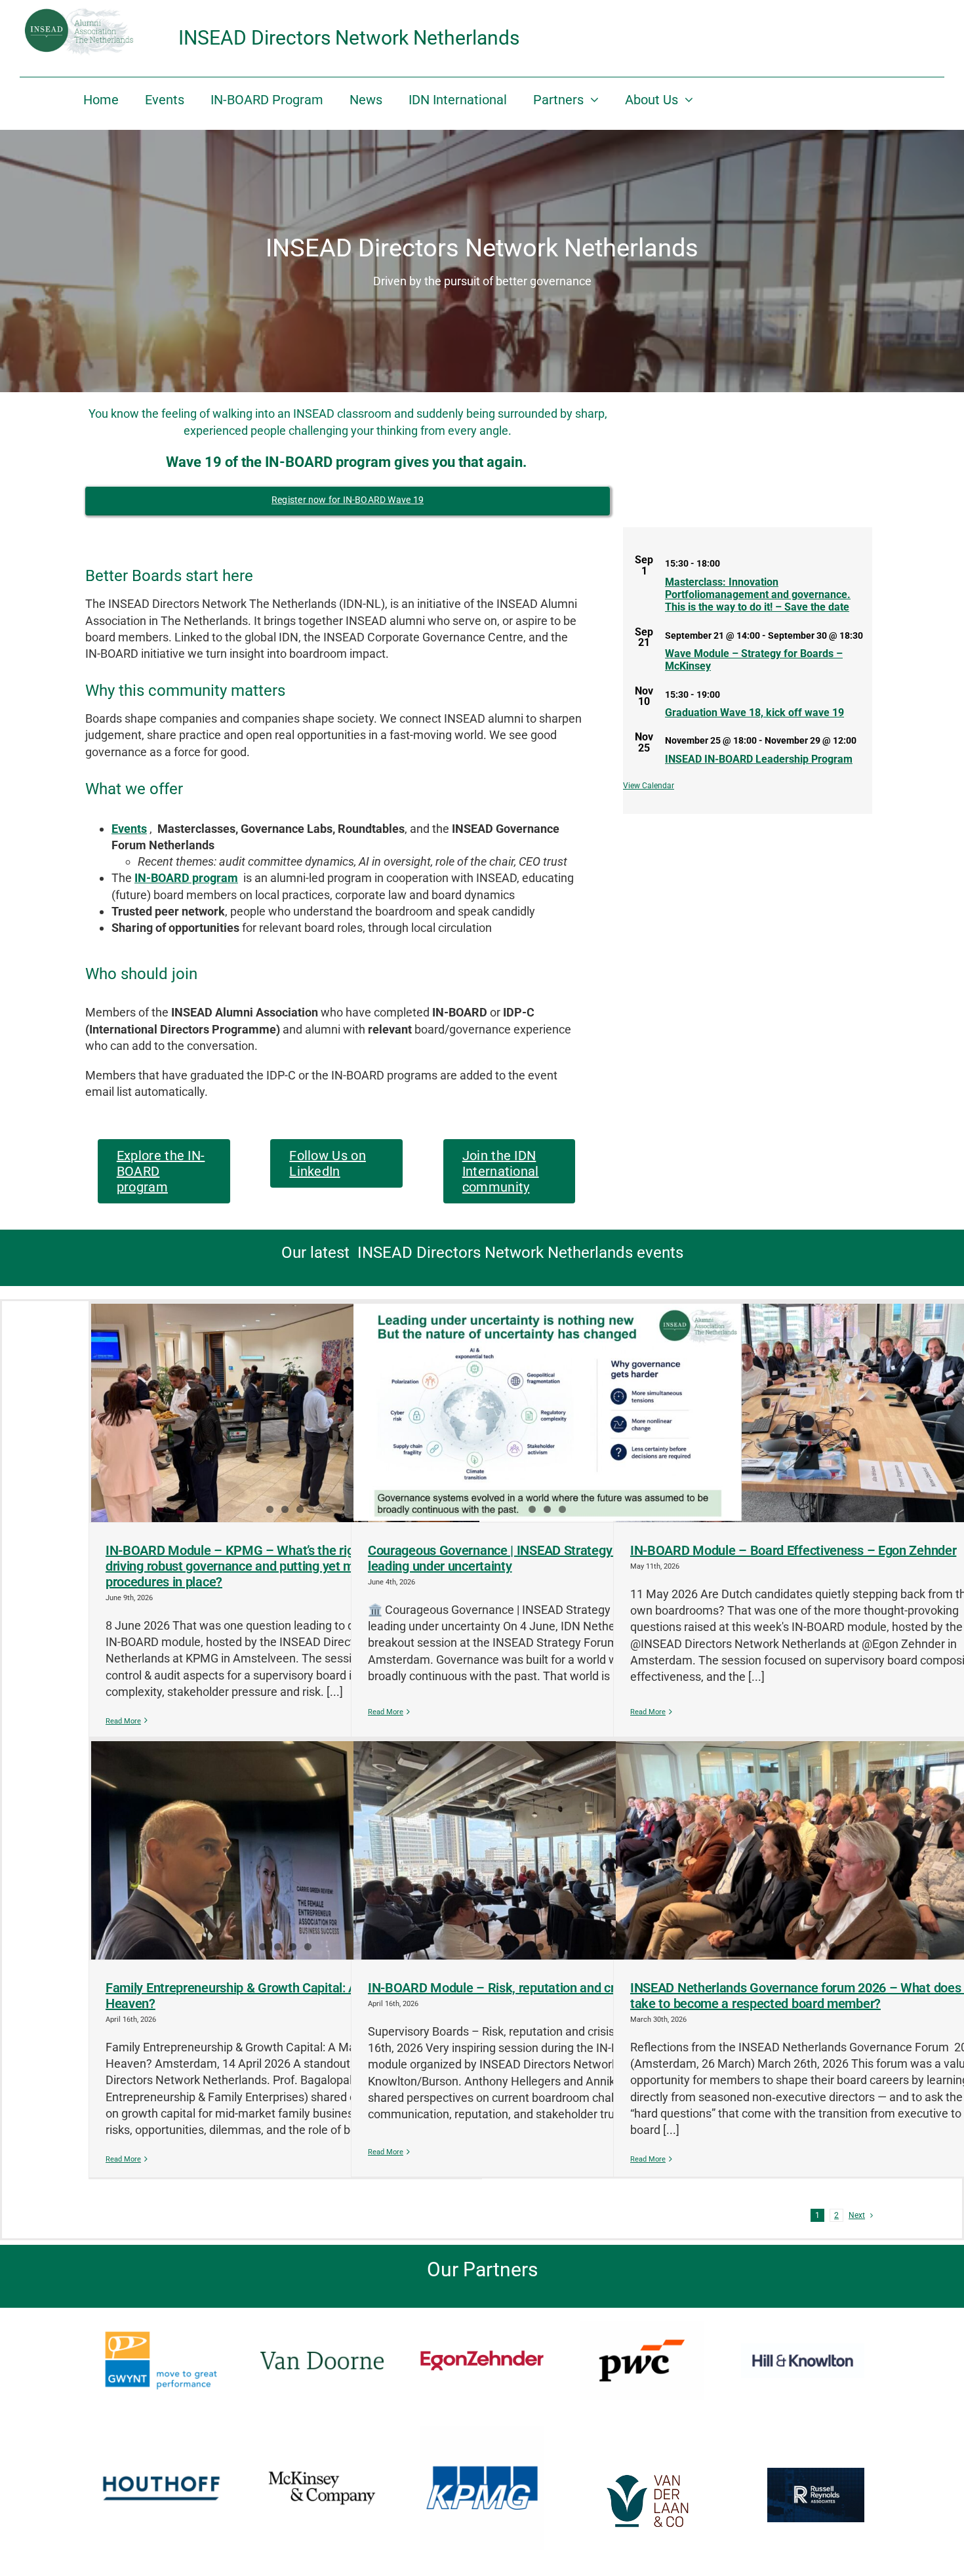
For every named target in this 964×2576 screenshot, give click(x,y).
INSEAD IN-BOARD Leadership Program (759, 759)
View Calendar (649, 786)
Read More (123, 1721)
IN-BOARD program (186, 878)
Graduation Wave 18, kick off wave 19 (754, 713)
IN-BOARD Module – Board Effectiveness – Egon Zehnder (793, 1550)
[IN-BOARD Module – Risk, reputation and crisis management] (548, 1850)
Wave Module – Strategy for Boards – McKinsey (754, 660)
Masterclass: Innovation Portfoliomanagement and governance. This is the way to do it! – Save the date (758, 594)
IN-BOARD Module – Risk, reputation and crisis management (540, 1988)
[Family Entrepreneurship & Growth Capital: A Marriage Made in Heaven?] (285, 1850)
